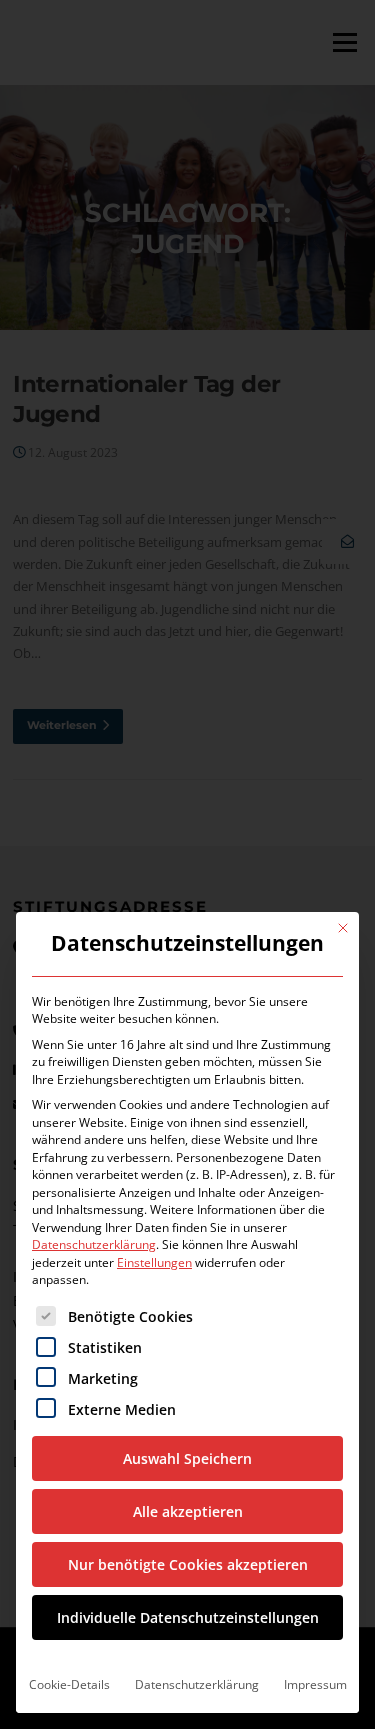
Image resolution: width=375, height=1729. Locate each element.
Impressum (315, 1684)
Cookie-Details (69, 1684)
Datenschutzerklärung (94, 1244)
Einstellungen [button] (154, 1262)
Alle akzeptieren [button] (188, 1511)
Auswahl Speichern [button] (187, 1458)
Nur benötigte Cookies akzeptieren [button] (188, 1564)
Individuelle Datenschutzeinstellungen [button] (188, 1617)
